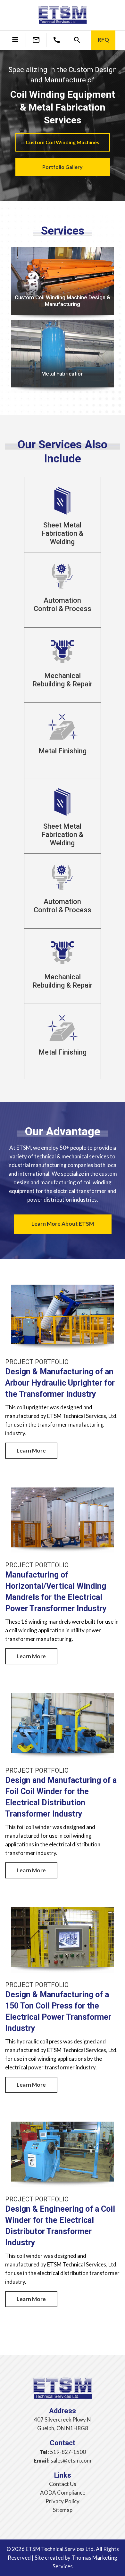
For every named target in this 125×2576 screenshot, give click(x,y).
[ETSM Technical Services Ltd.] (63, 16)
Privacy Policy (63, 2501)
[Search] (77, 40)
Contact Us (63, 2484)
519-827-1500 (68, 2452)
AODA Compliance (63, 2493)
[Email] (36, 40)
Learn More (31, 1450)
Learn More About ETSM (63, 1224)
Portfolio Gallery (63, 167)
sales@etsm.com (71, 2460)
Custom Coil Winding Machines (63, 142)
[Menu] (15, 39)
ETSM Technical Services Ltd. (60, 2549)
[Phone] (57, 40)
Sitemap (63, 2510)
